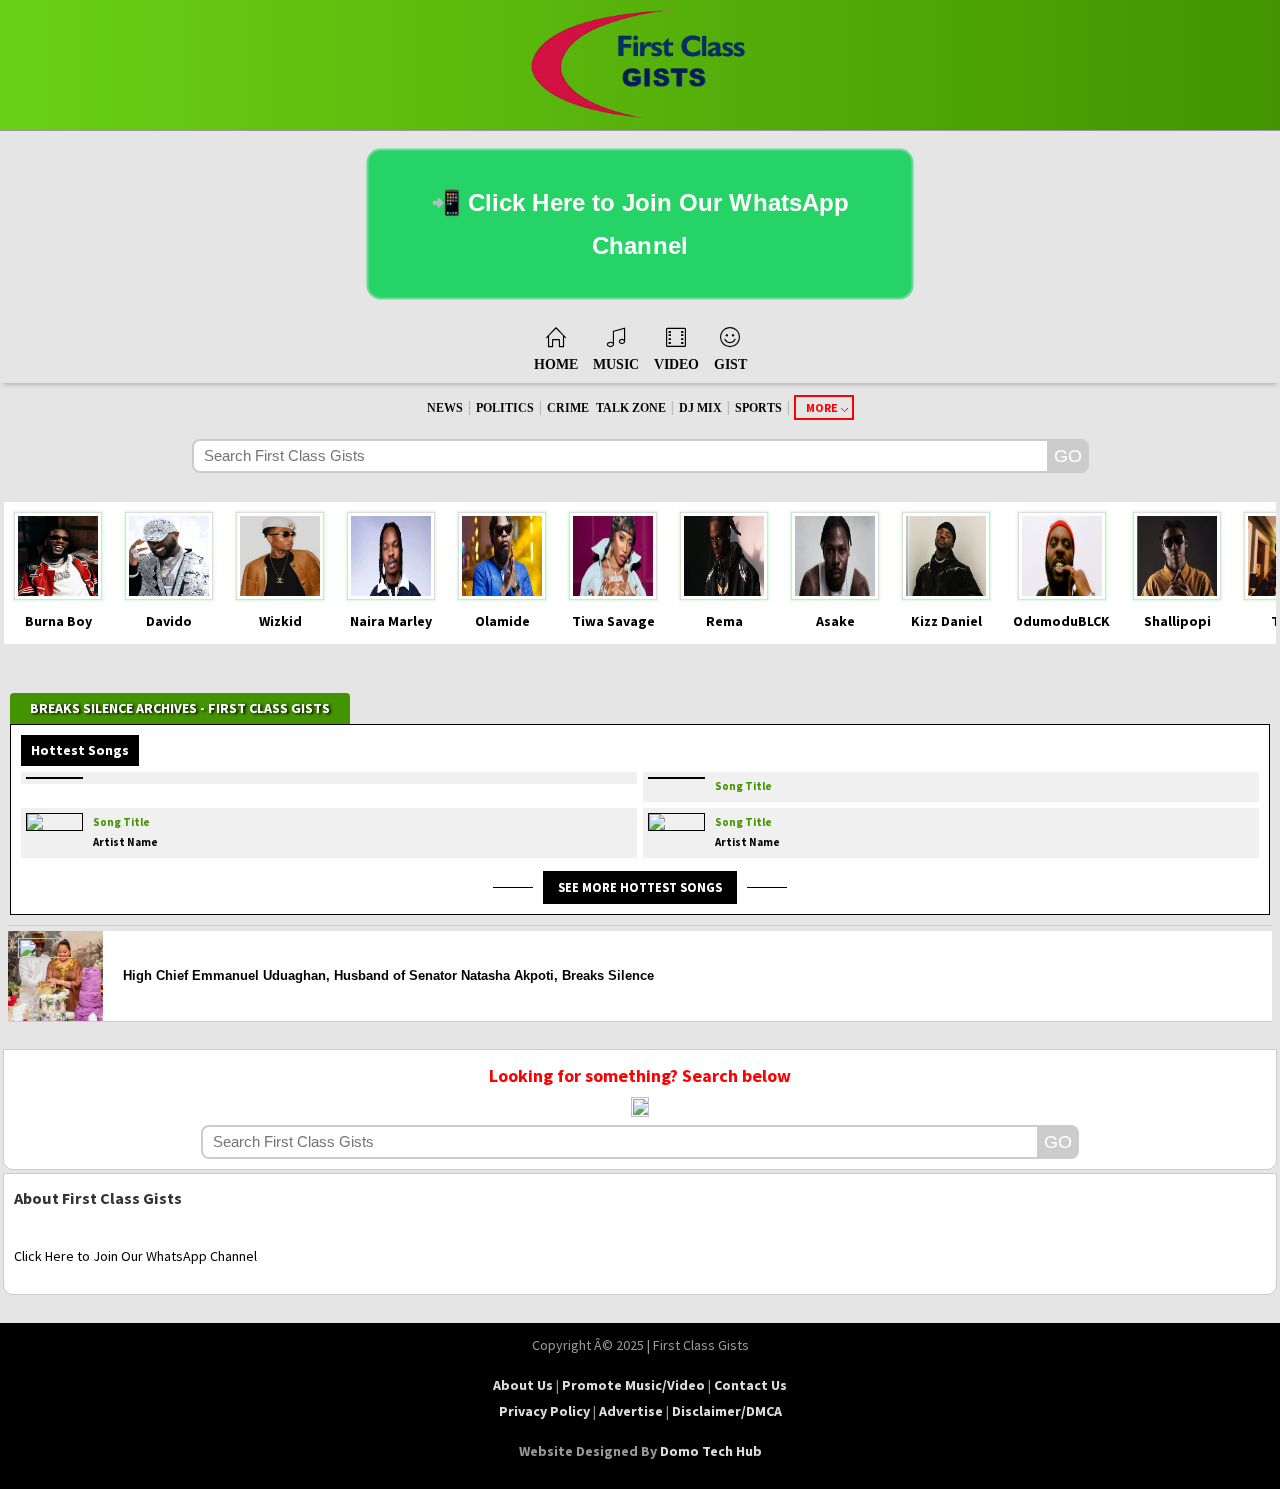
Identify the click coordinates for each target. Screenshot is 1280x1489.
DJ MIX (700, 408)
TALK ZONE (631, 408)
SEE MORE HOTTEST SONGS (640, 887)
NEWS (445, 408)
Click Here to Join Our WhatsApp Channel (135, 1256)
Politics (505, 408)
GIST (730, 364)
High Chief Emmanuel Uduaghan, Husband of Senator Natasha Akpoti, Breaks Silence (388, 975)
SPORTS (758, 408)
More (822, 407)
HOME (556, 364)
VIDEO (676, 364)
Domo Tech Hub (711, 1451)
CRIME (568, 408)
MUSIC (616, 364)
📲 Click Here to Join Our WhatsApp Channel (640, 224)
